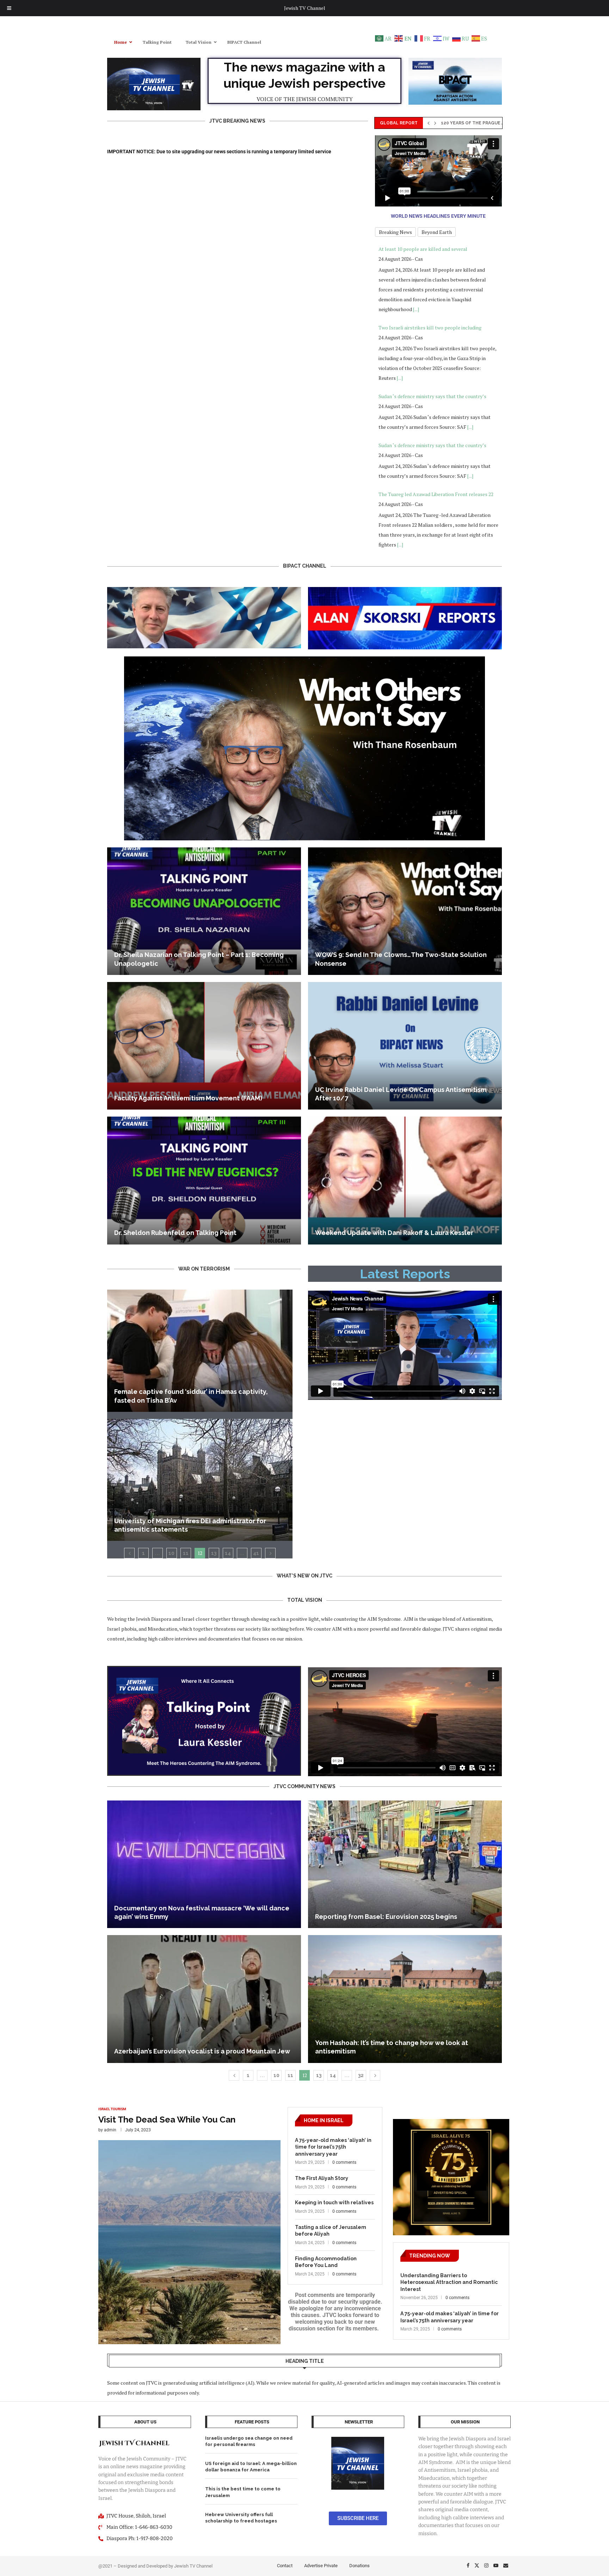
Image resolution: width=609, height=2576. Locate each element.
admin (110, 2130)
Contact (285, 2566)
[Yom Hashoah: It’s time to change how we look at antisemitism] (405, 1999)
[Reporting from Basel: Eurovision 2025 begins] (405, 1864)
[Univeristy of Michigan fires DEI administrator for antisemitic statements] (200, 1480)
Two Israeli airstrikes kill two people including (430, 249)
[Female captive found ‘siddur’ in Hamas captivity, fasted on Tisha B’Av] (200, 1351)
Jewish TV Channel (305, 8)
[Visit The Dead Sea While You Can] (189, 2226)
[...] (400, 299)
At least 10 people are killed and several (423, 484)
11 (186, 1553)
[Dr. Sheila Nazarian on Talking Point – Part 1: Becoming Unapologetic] (204, 911)
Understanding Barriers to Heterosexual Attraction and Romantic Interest (449, 2282)
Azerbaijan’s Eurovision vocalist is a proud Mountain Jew (202, 2051)
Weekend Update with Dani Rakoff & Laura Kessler (394, 1233)
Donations (359, 2566)
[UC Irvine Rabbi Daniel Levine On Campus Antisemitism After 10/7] (405, 1046)
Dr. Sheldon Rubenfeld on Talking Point (175, 1233)
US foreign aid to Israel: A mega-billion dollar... (502, 123)
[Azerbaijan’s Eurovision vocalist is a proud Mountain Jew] (204, 1999)
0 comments (344, 2162)
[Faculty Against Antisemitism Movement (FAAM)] (204, 1046)
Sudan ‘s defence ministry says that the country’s (432, 318)
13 (214, 1553)
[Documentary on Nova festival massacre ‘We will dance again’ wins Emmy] (204, 1864)
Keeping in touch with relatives (334, 2203)
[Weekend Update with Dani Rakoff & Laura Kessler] (405, 1180)
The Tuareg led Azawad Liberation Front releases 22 (436, 416)
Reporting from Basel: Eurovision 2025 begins (386, 1917)
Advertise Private (321, 2566)
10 (171, 1553)
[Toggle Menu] (9, 8)
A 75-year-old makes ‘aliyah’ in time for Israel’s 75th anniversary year (333, 2147)
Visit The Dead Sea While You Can (167, 2120)
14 (228, 1553)
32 (361, 2075)
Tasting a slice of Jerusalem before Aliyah (331, 2231)
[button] (429, 123)
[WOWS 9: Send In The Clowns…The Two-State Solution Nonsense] (405, 911)
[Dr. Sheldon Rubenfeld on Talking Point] (204, 1180)
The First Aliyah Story (322, 2178)
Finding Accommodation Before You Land (326, 2262)
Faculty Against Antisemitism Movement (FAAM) (188, 1098)
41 (256, 1553)
